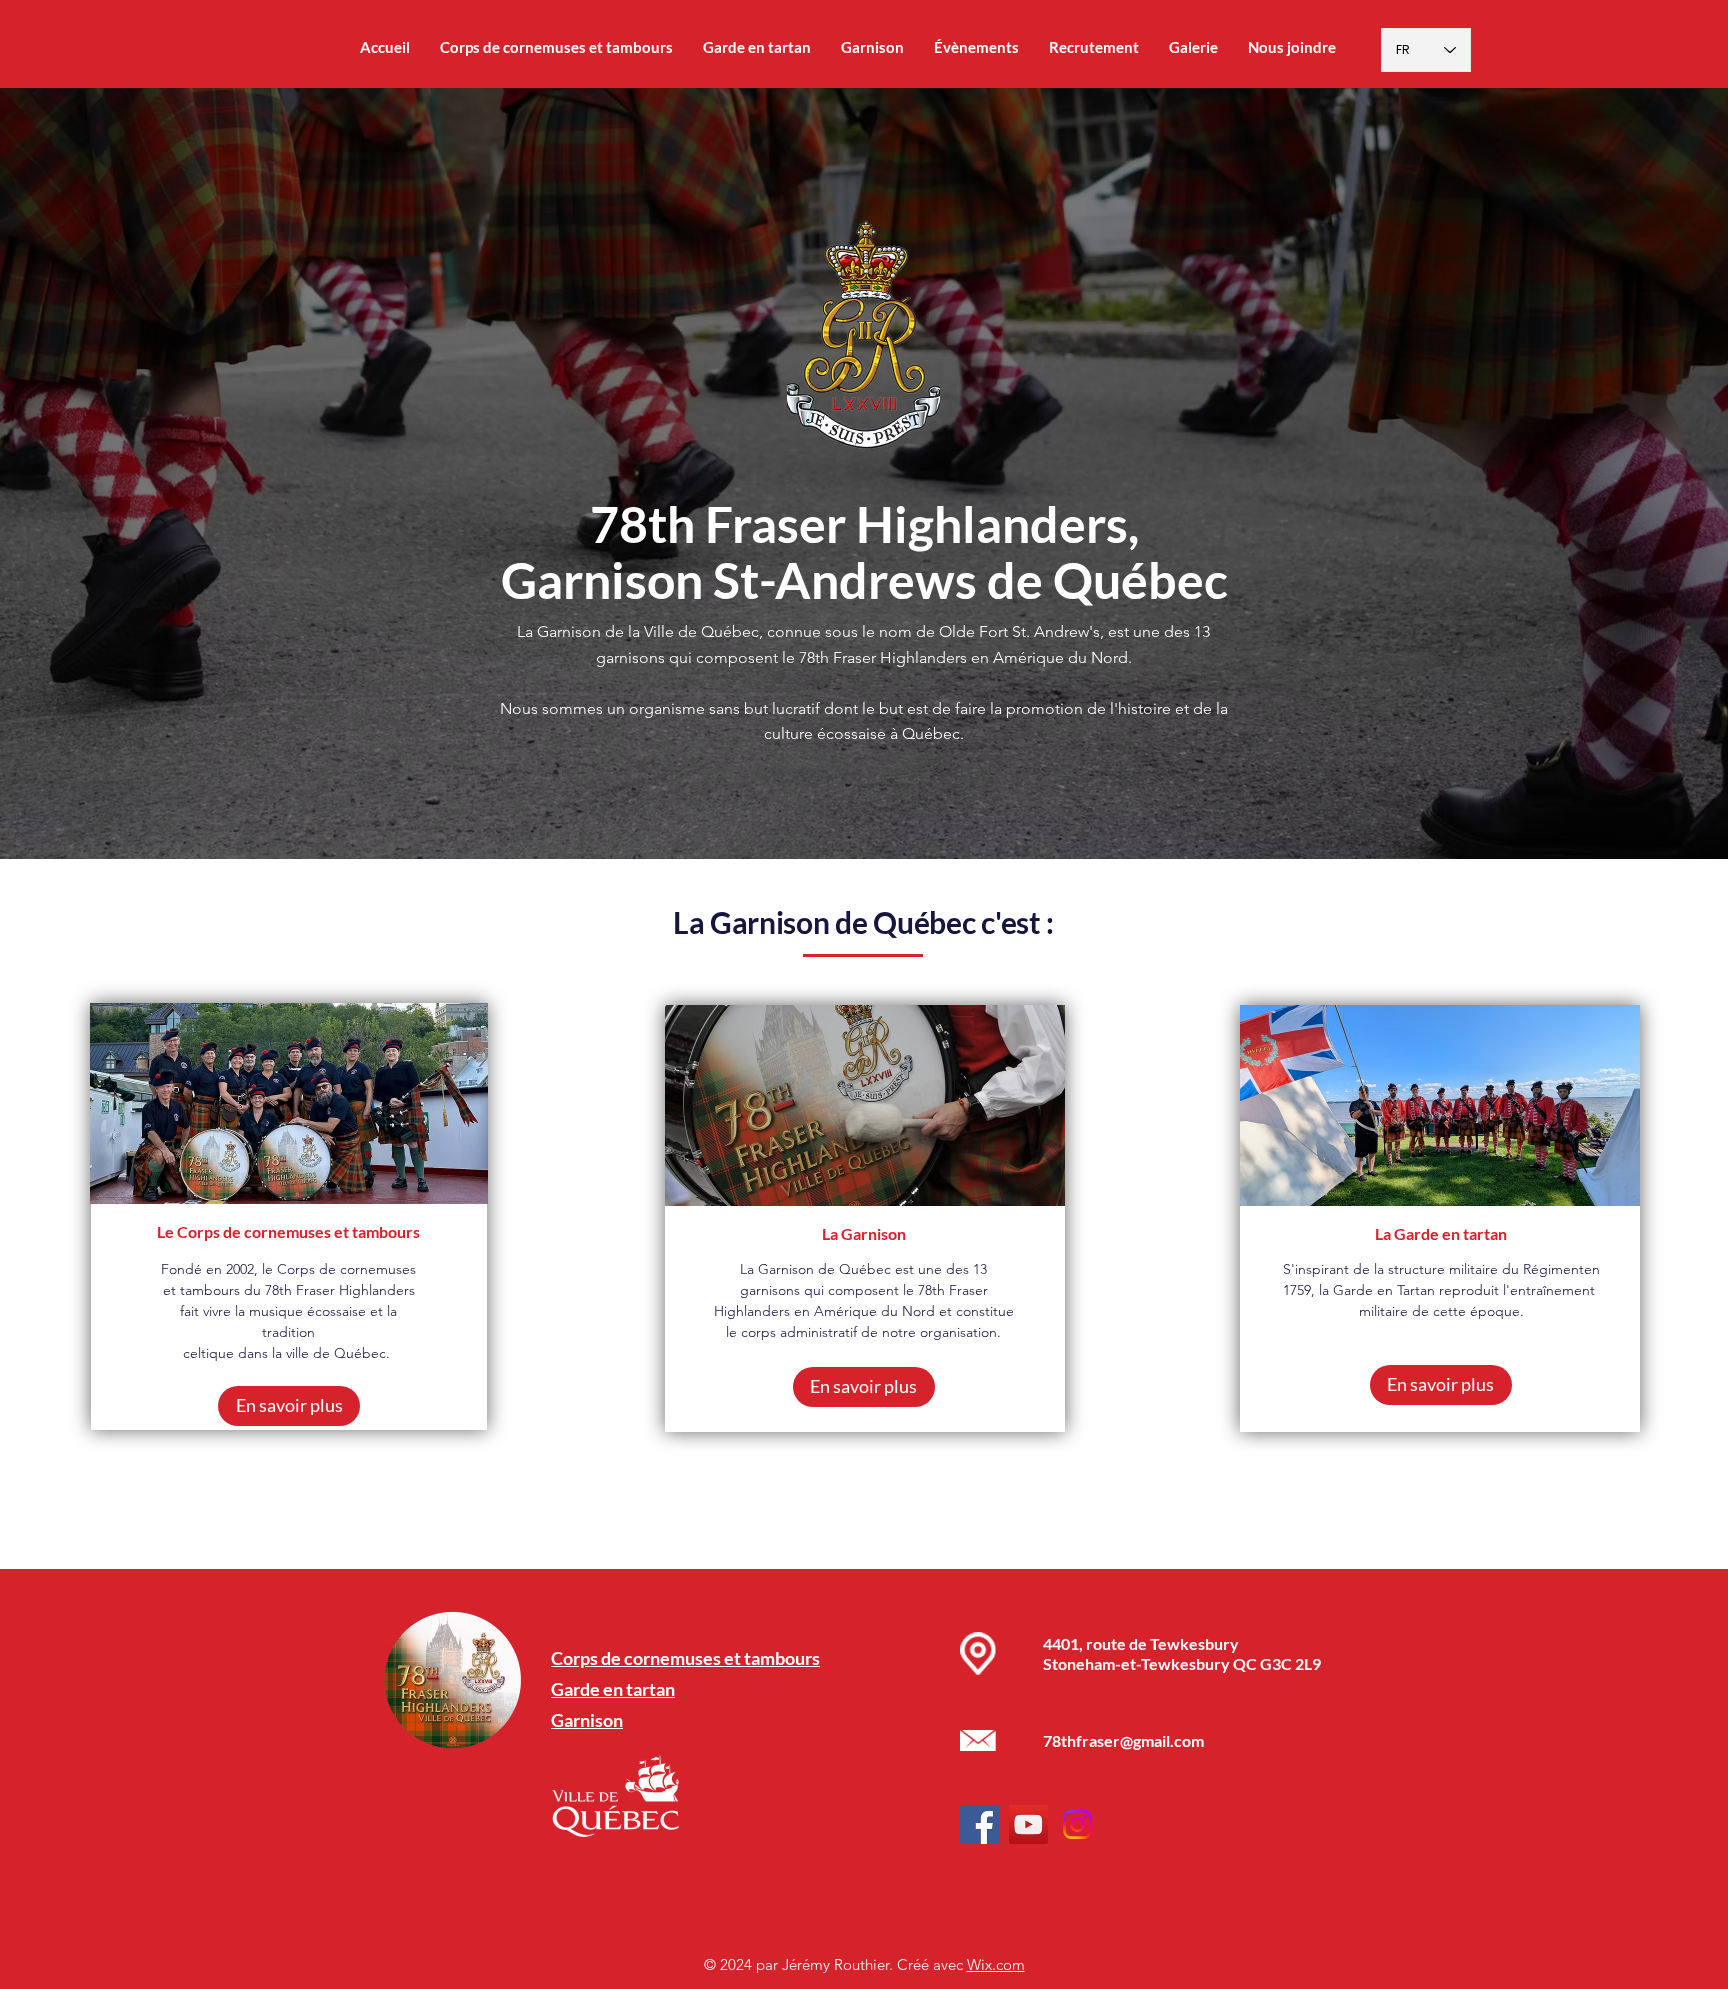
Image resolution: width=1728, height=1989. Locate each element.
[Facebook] (979, 1824)
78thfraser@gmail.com (1123, 1740)
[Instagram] (1077, 1824)
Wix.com (996, 1964)
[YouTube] (1028, 1824)
